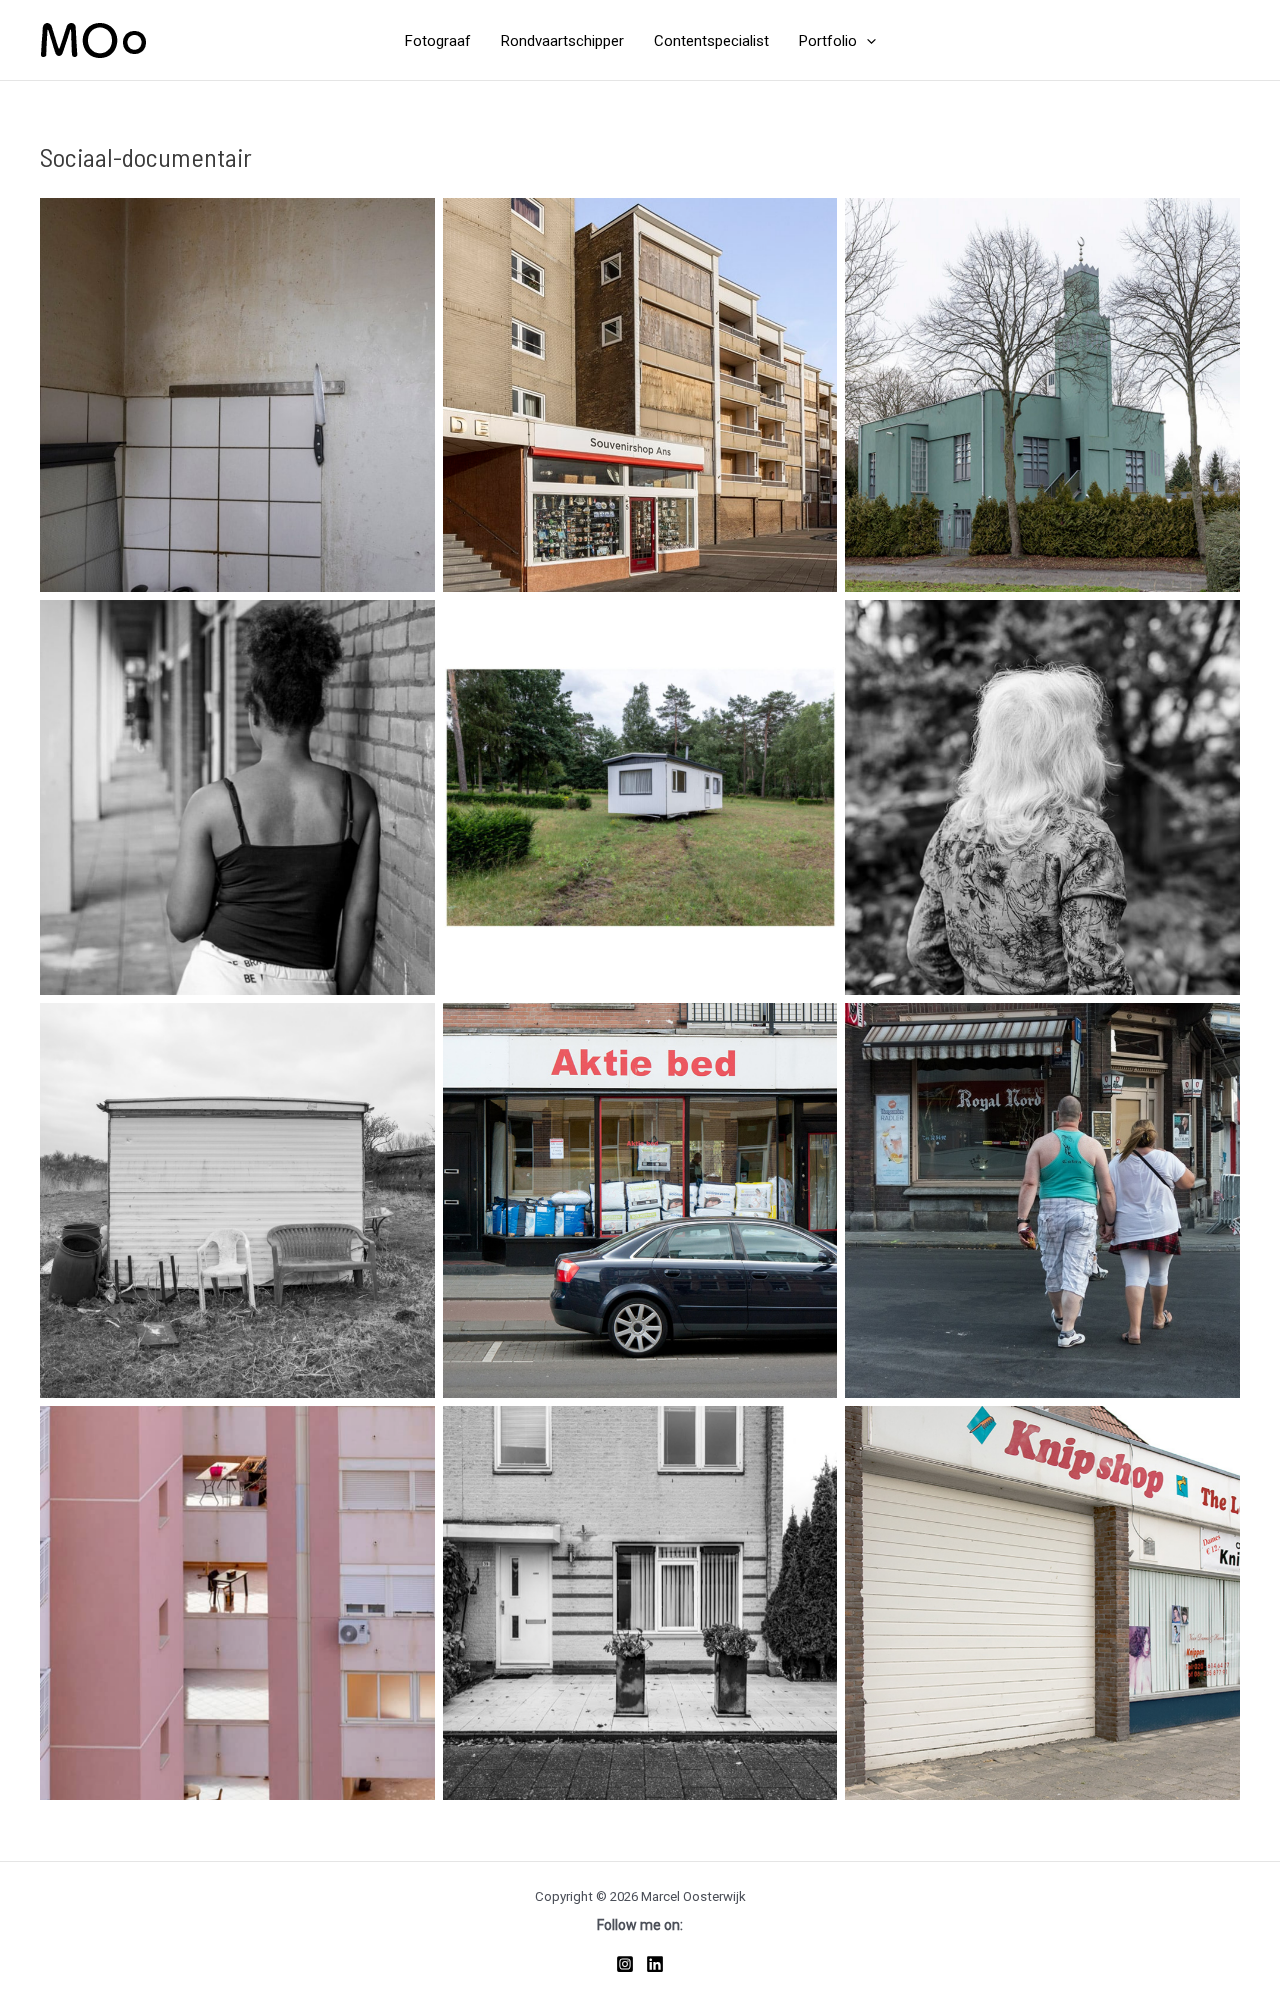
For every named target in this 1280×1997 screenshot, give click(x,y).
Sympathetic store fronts (639, 1200)
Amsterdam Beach (640, 395)
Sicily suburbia (237, 1603)
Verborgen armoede (237, 395)
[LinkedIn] (655, 1964)
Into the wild (237, 1200)
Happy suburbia (1043, 1603)
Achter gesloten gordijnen (1043, 798)
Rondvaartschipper (562, 41)
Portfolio (828, 41)
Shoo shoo (639, 798)
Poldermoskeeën (1042, 395)
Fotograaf (438, 41)
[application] (866, 41)
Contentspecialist (711, 41)
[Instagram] (625, 1964)
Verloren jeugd (237, 798)
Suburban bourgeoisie (639, 1603)
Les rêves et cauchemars (1043, 1200)
